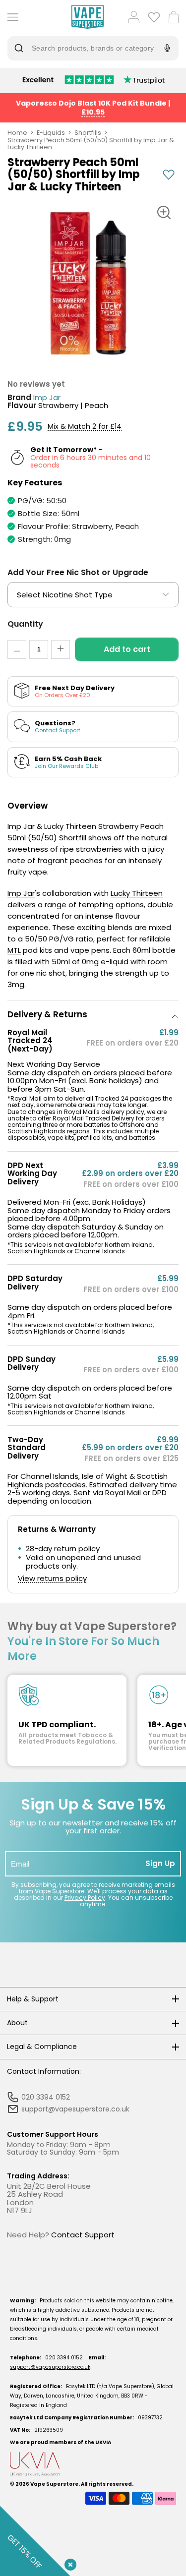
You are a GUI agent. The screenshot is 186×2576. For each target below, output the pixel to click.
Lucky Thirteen (137, 893)
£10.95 (93, 112)
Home (17, 133)
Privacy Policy (85, 1898)
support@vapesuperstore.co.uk (50, 2367)
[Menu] (11, 17)
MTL (14, 950)
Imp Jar (47, 398)
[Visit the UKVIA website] (93, 2464)
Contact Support (83, 2235)
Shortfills (88, 133)
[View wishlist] (154, 17)
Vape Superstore (54, 2484)
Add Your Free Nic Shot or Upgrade (78, 572)
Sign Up (160, 1863)
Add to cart (127, 649)
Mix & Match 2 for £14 (85, 427)
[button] (93, 1015)
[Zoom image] (164, 213)
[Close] (68, 2563)
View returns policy (52, 1579)
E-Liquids (51, 133)
